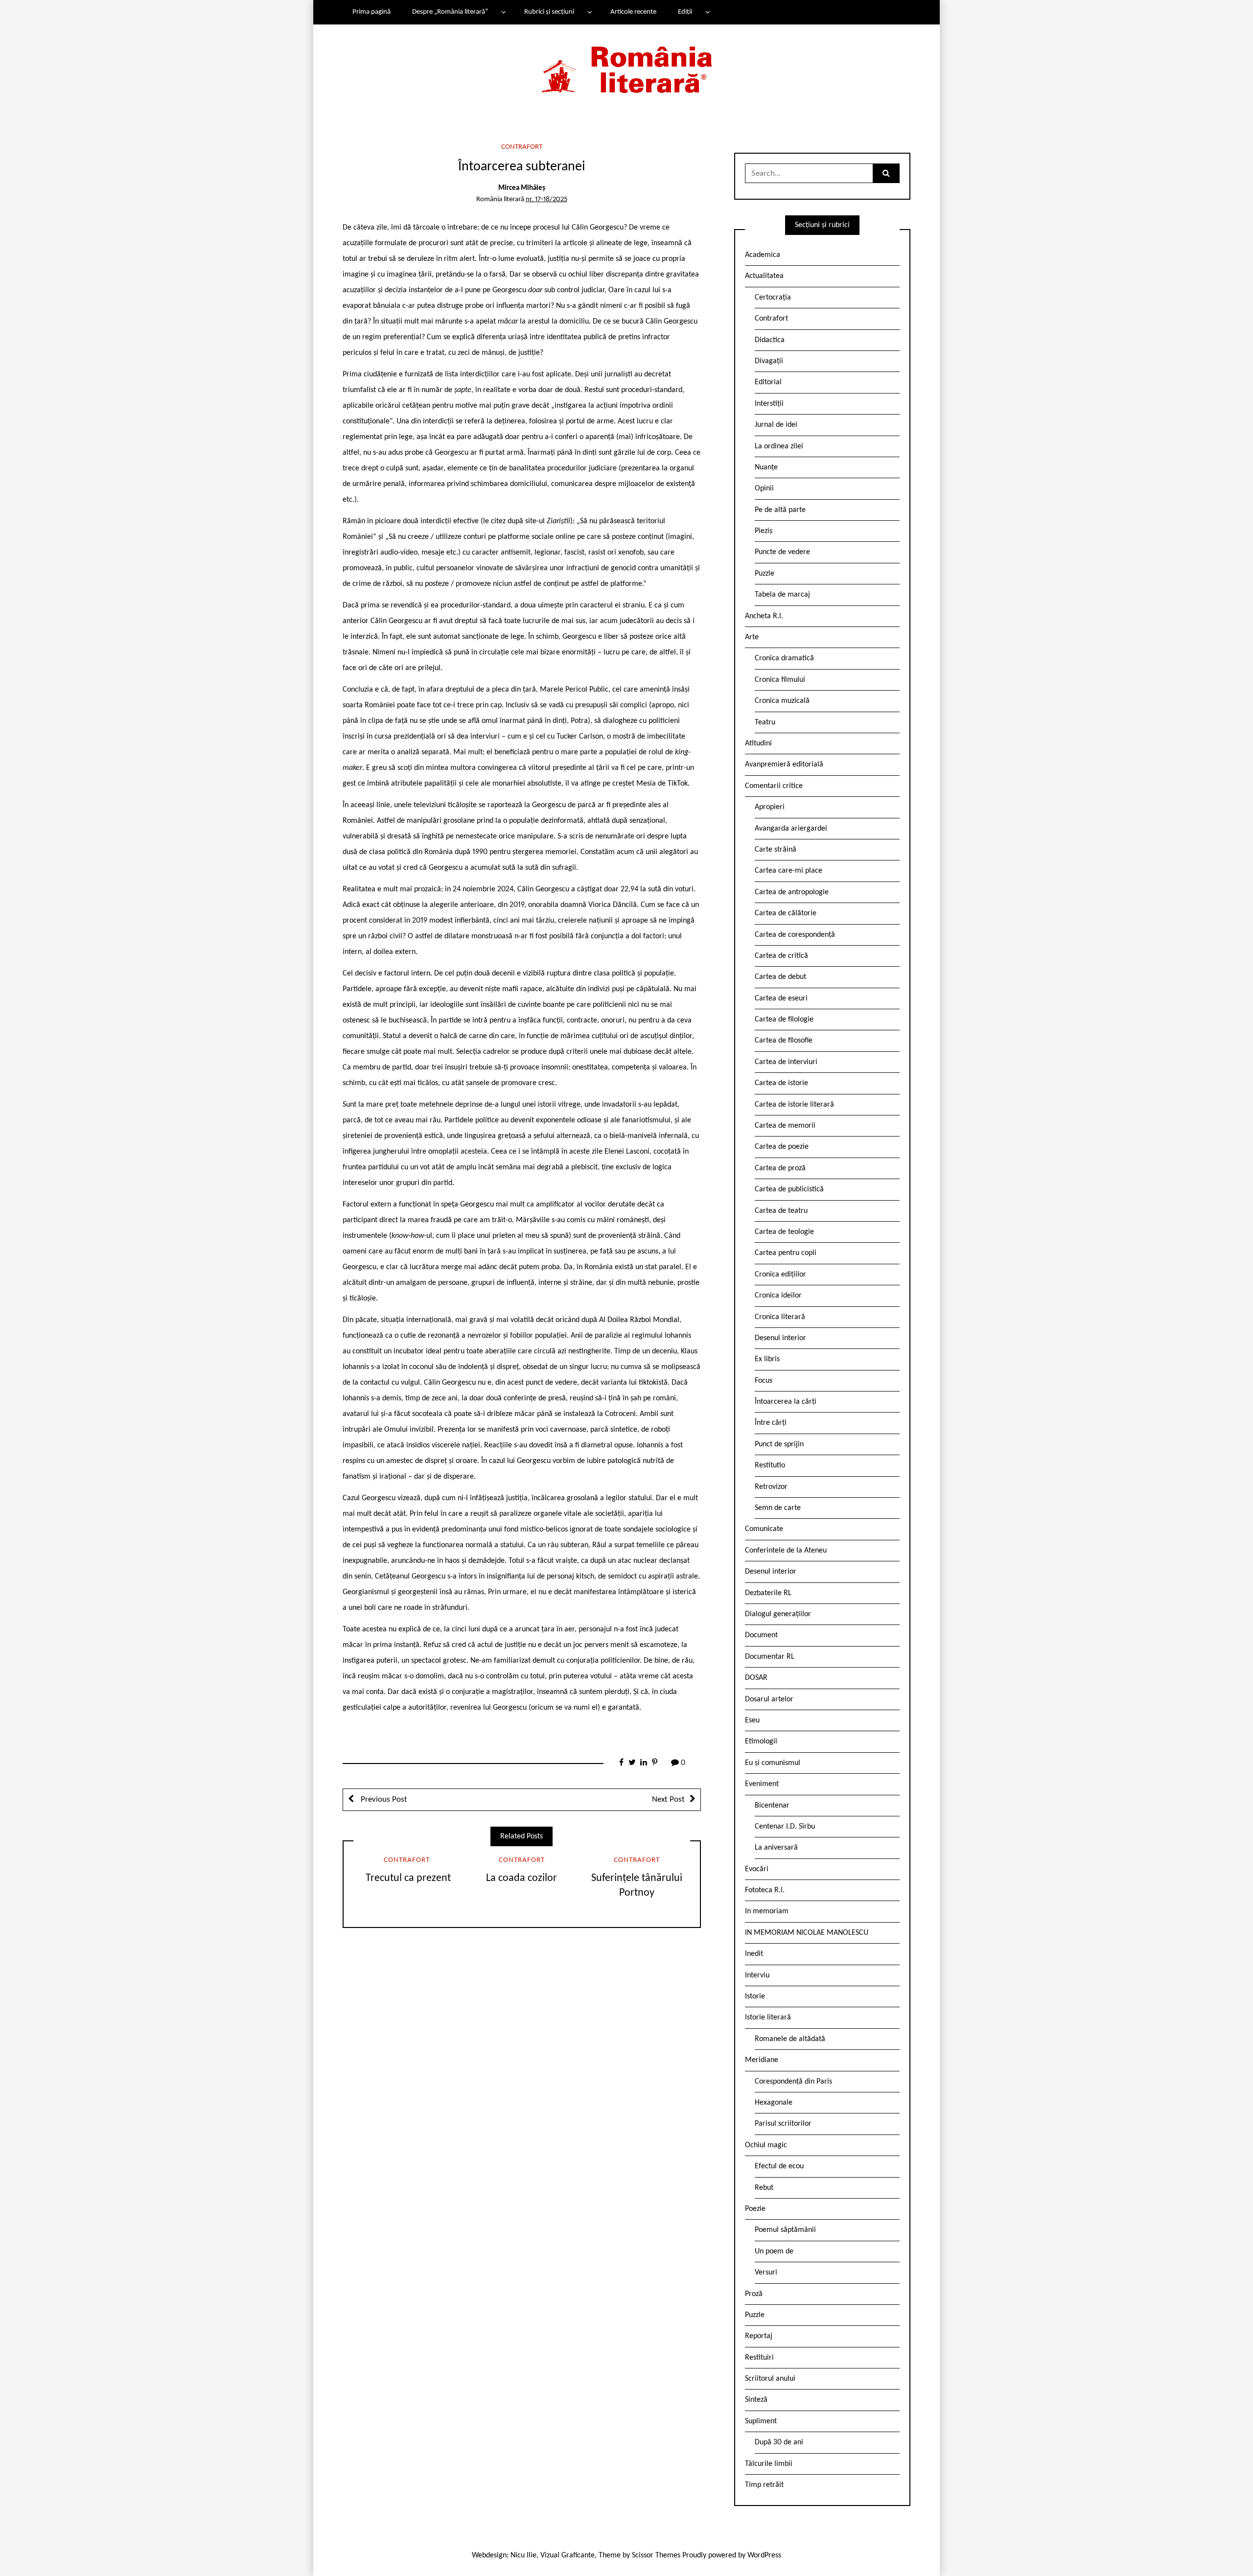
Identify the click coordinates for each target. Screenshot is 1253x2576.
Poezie (755, 2209)
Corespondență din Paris (793, 2082)
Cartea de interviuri (786, 1062)
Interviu (757, 1975)
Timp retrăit (764, 2485)
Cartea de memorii (785, 1126)
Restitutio (770, 1465)
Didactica (770, 340)
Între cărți (771, 1423)
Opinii (764, 488)
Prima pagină (371, 12)
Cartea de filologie (784, 1020)
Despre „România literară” (450, 12)
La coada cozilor (522, 1878)
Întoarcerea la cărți (786, 1402)
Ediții (685, 12)
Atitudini (758, 743)
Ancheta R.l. (764, 616)
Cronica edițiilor (780, 1275)
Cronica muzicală (782, 701)
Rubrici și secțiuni (549, 12)
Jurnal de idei (776, 425)
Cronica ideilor (778, 1296)
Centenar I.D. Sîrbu (785, 1827)
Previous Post (383, 1799)
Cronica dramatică (784, 658)
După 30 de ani (779, 2442)
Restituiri (759, 2358)
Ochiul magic (766, 2145)
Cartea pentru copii (786, 1253)
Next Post (668, 1799)
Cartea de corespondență (795, 935)
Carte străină (776, 850)
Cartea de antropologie (792, 892)
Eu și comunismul (773, 1763)
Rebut (764, 2188)
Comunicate (764, 1529)
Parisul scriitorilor (783, 2124)
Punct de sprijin (779, 1444)
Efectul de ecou (779, 2166)
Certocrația (773, 298)
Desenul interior (780, 1338)
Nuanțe (766, 467)
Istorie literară (768, 2018)
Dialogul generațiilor (778, 1614)
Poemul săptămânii (785, 2230)
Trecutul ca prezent (407, 1878)
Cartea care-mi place (789, 871)
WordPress (764, 2555)
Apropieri (770, 807)
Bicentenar (772, 1806)
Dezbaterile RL (768, 1593)
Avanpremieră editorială (784, 765)
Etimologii (761, 1741)
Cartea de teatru (781, 1211)
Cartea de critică (781, 956)
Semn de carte (778, 1508)
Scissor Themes (656, 2555)
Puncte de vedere (782, 552)
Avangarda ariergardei (791, 829)
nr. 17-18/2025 (546, 199)
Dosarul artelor (769, 1699)
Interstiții (769, 404)
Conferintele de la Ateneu (786, 1551)
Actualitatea (764, 276)
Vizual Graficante (568, 2555)
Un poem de (774, 2251)
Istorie (755, 1996)
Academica (763, 255)
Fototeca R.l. (765, 1890)
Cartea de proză (780, 1168)
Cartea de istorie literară (794, 1105)
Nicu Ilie (523, 2555)
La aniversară (776, 1848)
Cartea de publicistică (789, 1189)
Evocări (757, 1869)
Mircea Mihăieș (522, 188)
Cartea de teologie (784, 1232)
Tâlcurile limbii (769, 2464)
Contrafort (522, 147)
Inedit (754, 1954)
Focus (764, 1381)
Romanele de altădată (790, 2039)
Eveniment (762, 1784)
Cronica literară (780, 1317)
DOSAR (756, 1678)
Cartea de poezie (782, 1147)
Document (761, 1635)
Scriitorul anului (770, 2379)
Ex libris (767, 1359)
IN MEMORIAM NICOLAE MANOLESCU (807, 1933)
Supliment (761, 2421)
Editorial (768, 382)
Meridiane (762, 2060)
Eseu (752, 1720)
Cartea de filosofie (784, 1041)
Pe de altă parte (780, 510)
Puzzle (765, 574)
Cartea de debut (780, 977)
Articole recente (633, 12)
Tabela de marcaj (782, 595)
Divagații (769, 361)
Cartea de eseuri (781, 998)
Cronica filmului (780, 680)
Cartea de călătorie (786, 913)
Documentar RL (770, 1657)
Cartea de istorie (781, 1083)
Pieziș (764, 531)
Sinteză (756, 2400)
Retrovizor (771, 1487)
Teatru (765, 722)
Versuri (766, 2273)
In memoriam (767, 1911)
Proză (754, 2294)
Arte (752, 637)
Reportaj (759, 2336)
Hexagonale (774, 2103)
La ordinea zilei (779, 446)
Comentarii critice (774, 786)
